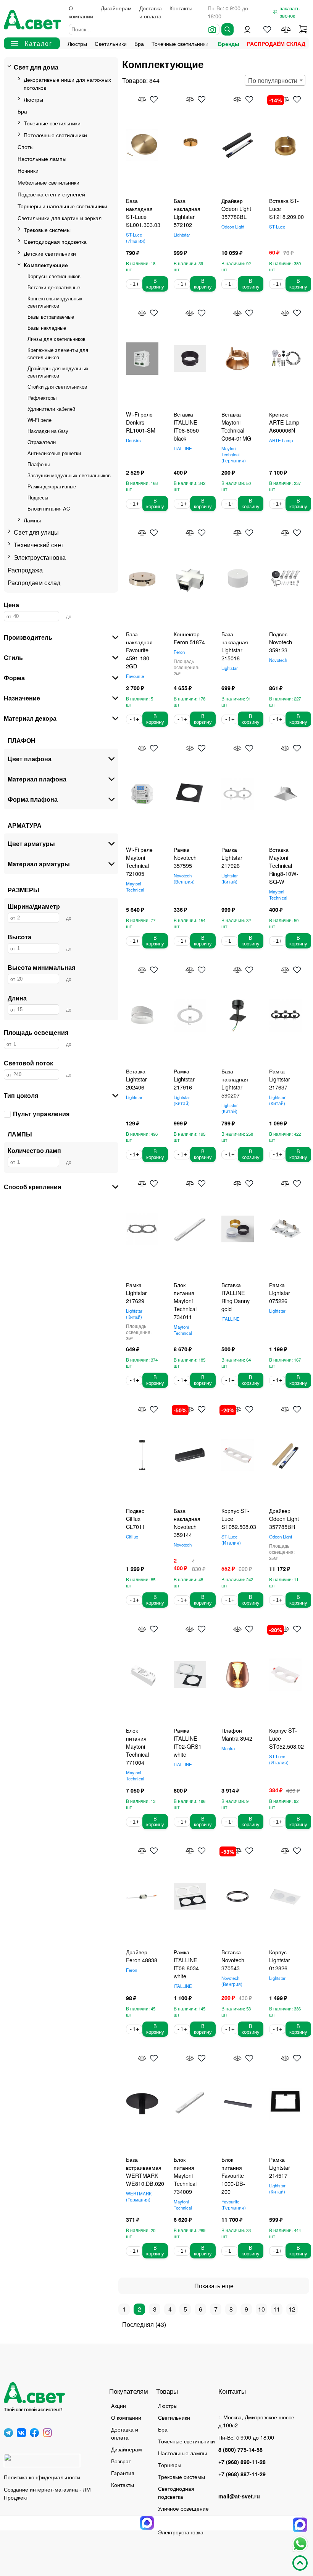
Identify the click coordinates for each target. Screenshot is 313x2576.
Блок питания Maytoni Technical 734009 (185, 2175)
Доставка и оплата (151, 12)
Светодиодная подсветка (55, 241)
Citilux (132, 1537)
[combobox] (275, 80)
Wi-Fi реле (40, 420)
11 (277, 2309)
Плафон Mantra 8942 (237, 1734)
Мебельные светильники (48, 182)
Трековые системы (47, 229)
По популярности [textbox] (273, 80)
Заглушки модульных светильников (69, 475)
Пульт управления (41, 1114)
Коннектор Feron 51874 (189, 638)
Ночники (28, 170)
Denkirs (133, 440)
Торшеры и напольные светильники (62, 206)
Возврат (121, 2461)
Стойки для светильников (57, 387)
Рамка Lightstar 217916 (184, 1079)
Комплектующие (46, 265)
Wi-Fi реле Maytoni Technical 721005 (139, 861)
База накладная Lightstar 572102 (187, 212)
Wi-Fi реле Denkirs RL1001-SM (141, 422)
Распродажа (25, 570)
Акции (119, 2405)
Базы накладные (47, 328)
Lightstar (182, 235)
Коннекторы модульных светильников (55, 302)
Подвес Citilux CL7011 (136, 1518)
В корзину (155, 284)
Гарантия (123, 2473)
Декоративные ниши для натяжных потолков (67, 83)
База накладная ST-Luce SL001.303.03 (143, 212)
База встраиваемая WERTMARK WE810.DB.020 (145, 2171)
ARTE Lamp (281, 440)
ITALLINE (183, 448)
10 (261, 2309)
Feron (179, 652)
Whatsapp (300, 2544)
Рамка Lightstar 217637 (280, 1079)
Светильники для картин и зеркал (60, 218)
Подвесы (38, 497)
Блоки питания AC (49, 508)
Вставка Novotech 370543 (233, 1960)
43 (161, 2324)
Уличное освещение (183, 2508)
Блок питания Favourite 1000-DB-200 (233, 2175)
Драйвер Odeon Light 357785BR (284, 1518)
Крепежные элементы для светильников (58, 353)
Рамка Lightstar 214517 (280, 2167)
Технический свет (39, 545)
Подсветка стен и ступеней (51, 194)
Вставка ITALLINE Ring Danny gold (236, 1297)
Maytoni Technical (233, 454)
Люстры (77, 43)
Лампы (32, 520)
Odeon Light (233, 227)
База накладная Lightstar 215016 (235, 646)
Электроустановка (40, 557)
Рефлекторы (42, 398)
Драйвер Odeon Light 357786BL (236, 208)
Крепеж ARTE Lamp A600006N (284, 422)
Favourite (135, 676)
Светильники (111, 43)
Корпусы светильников (54, 276)
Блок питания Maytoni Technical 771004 (137, 1746)
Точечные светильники (180, 43)
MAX (300, 2525)
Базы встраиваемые (51, 317)
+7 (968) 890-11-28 (242, 2462)
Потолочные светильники (55, 135)
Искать (227, 29)
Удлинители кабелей (51, 409)
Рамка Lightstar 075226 (280, 1293)
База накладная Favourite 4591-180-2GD (139, 650)
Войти (247, 29)
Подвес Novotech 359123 (281, 642)
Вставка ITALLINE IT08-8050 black (186, 426)
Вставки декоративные (54, 287)
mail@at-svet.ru (239, 2496)
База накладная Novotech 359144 (187, 1522)
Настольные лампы (42, 158)
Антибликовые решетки (54, 453)
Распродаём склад (276, 44)
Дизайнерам (116, 8)
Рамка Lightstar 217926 (232, 857)
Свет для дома (36, 67)
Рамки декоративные (52, 486)
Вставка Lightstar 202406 (136, 1079)
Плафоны (39, 464)
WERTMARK (139, 2197)
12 (292, 2309)
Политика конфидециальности (42, 2477)
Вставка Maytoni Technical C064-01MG (236, 426)
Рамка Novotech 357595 (185, 857)
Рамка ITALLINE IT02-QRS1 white (188, 1742)
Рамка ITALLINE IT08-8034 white (186, 1964)
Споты (26, 147)
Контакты (181, 8)
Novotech (278, 660)
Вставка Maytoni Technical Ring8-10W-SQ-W (284, 865)
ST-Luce (135, 238)
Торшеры (170, 2465)
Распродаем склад (34, 583)
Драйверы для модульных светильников (58, 372)
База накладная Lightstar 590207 (235, 1083)
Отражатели (42, 442)
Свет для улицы (36, 532)
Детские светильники (50, 253)
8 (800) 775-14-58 (240, 2450)
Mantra (228, 1748)
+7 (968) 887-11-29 (242, 2474)
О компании (81, 12)
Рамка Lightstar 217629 (136, 1293)
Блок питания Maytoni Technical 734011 (185, 1301)
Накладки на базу (48, 431)
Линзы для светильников (56, 339)
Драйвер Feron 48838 (142, 1956)
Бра (139, 43)
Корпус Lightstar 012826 (280, 1960)
